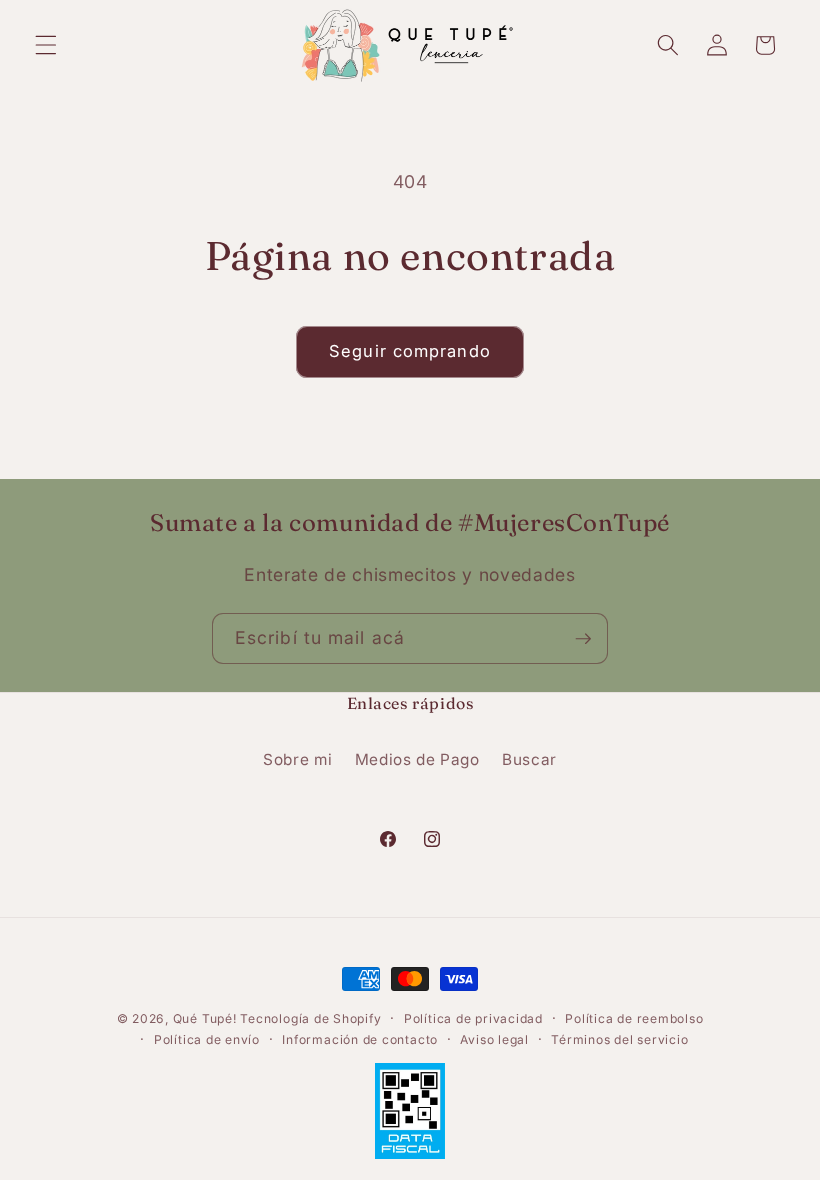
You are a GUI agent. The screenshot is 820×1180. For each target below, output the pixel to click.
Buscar (529, 759)
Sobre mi (297, 759)
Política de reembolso (634, 1018)
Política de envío (207, 1039)
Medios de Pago (417, 759)
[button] (46, 45)
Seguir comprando (410, 351)
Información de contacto (360, 1039)
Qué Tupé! (207, 1018)
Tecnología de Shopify (310, 1018)
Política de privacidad (473, 1018)
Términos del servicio (619, 1039)
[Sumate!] (583, 639)
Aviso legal (494, 1039)
